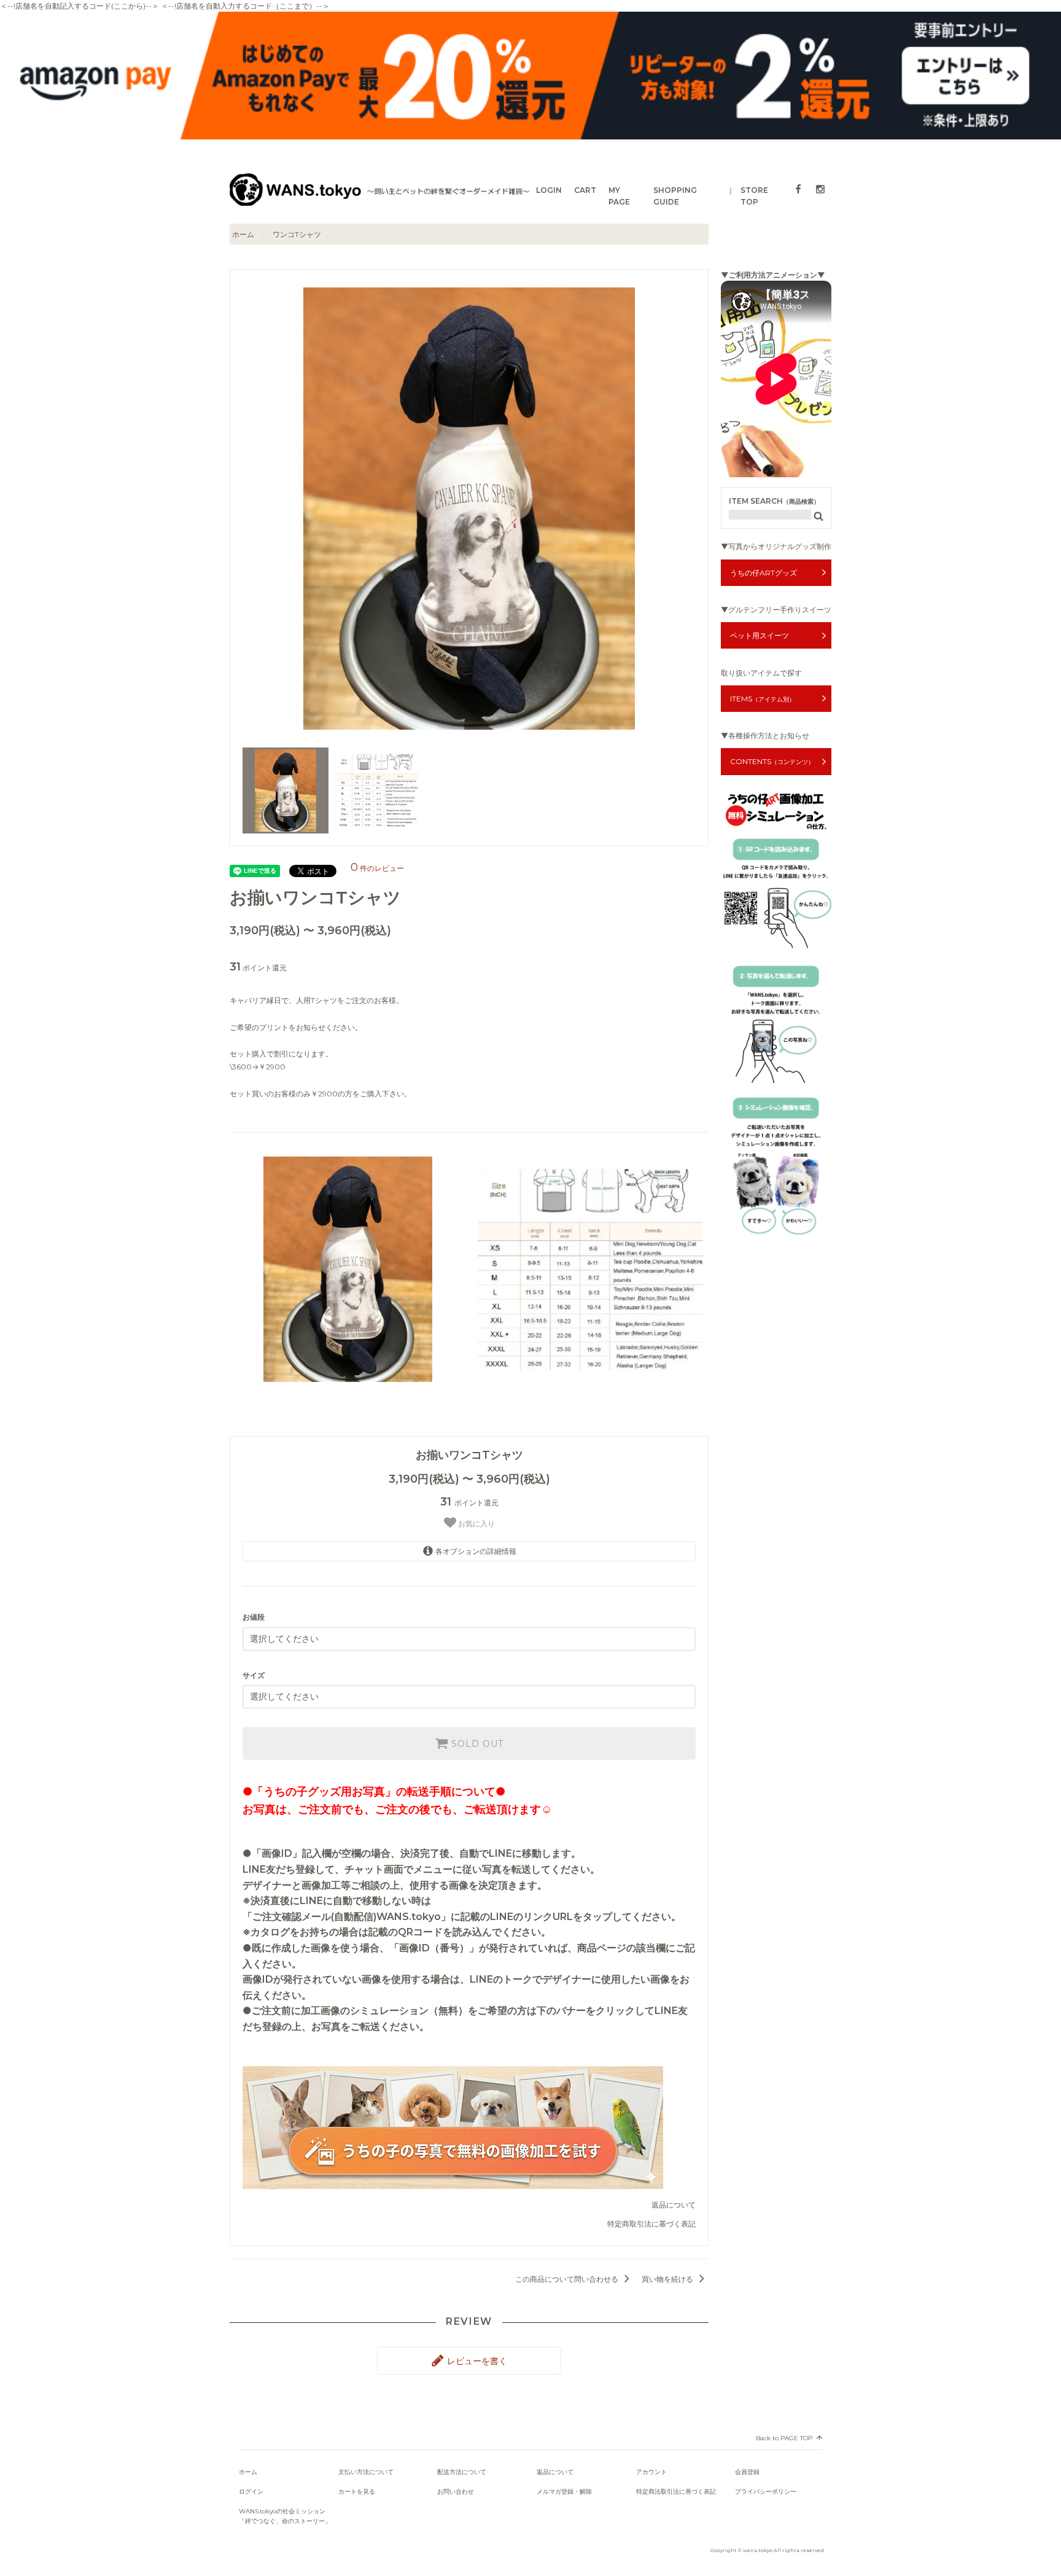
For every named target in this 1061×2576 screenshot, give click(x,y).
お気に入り (476, 1524)
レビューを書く (476, 2361)
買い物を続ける (668, 2279)
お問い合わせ (456, 2492)
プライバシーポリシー (766, 2492)
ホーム (243, 234)
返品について (674, 2205)
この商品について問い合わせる (568, 2279)
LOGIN (549, 190)
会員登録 (747, 2472)
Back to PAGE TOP (784, 2438)
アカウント (651, 2472)
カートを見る (357, 2492)
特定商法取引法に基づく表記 (676, 2492)
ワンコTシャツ (297, 234)
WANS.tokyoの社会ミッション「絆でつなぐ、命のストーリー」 (285, 2516)
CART (585, 190)
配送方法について (462, 2472)
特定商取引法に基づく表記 (651, 2224)
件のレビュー (377, 868)
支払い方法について (366, 2472)
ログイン (251, 2492)
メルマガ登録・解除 (564, 2492)
